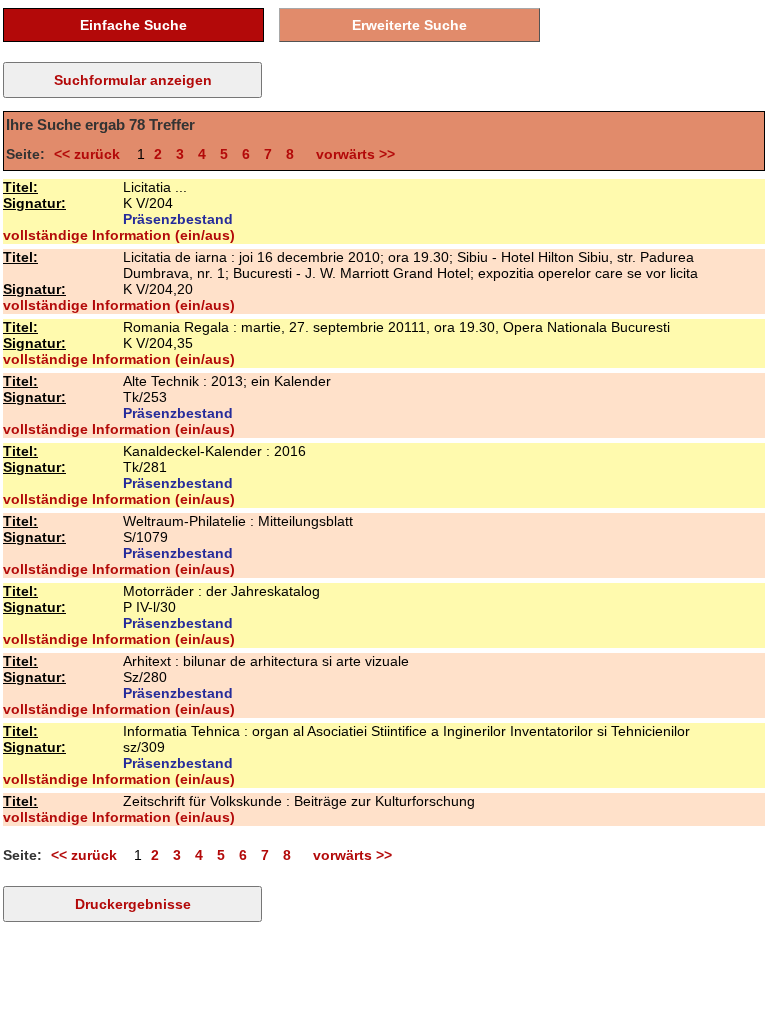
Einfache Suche (133, 25)
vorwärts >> (351, 154)
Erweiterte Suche (409, 25)
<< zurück (91, 154)
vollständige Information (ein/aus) (119, 235)
